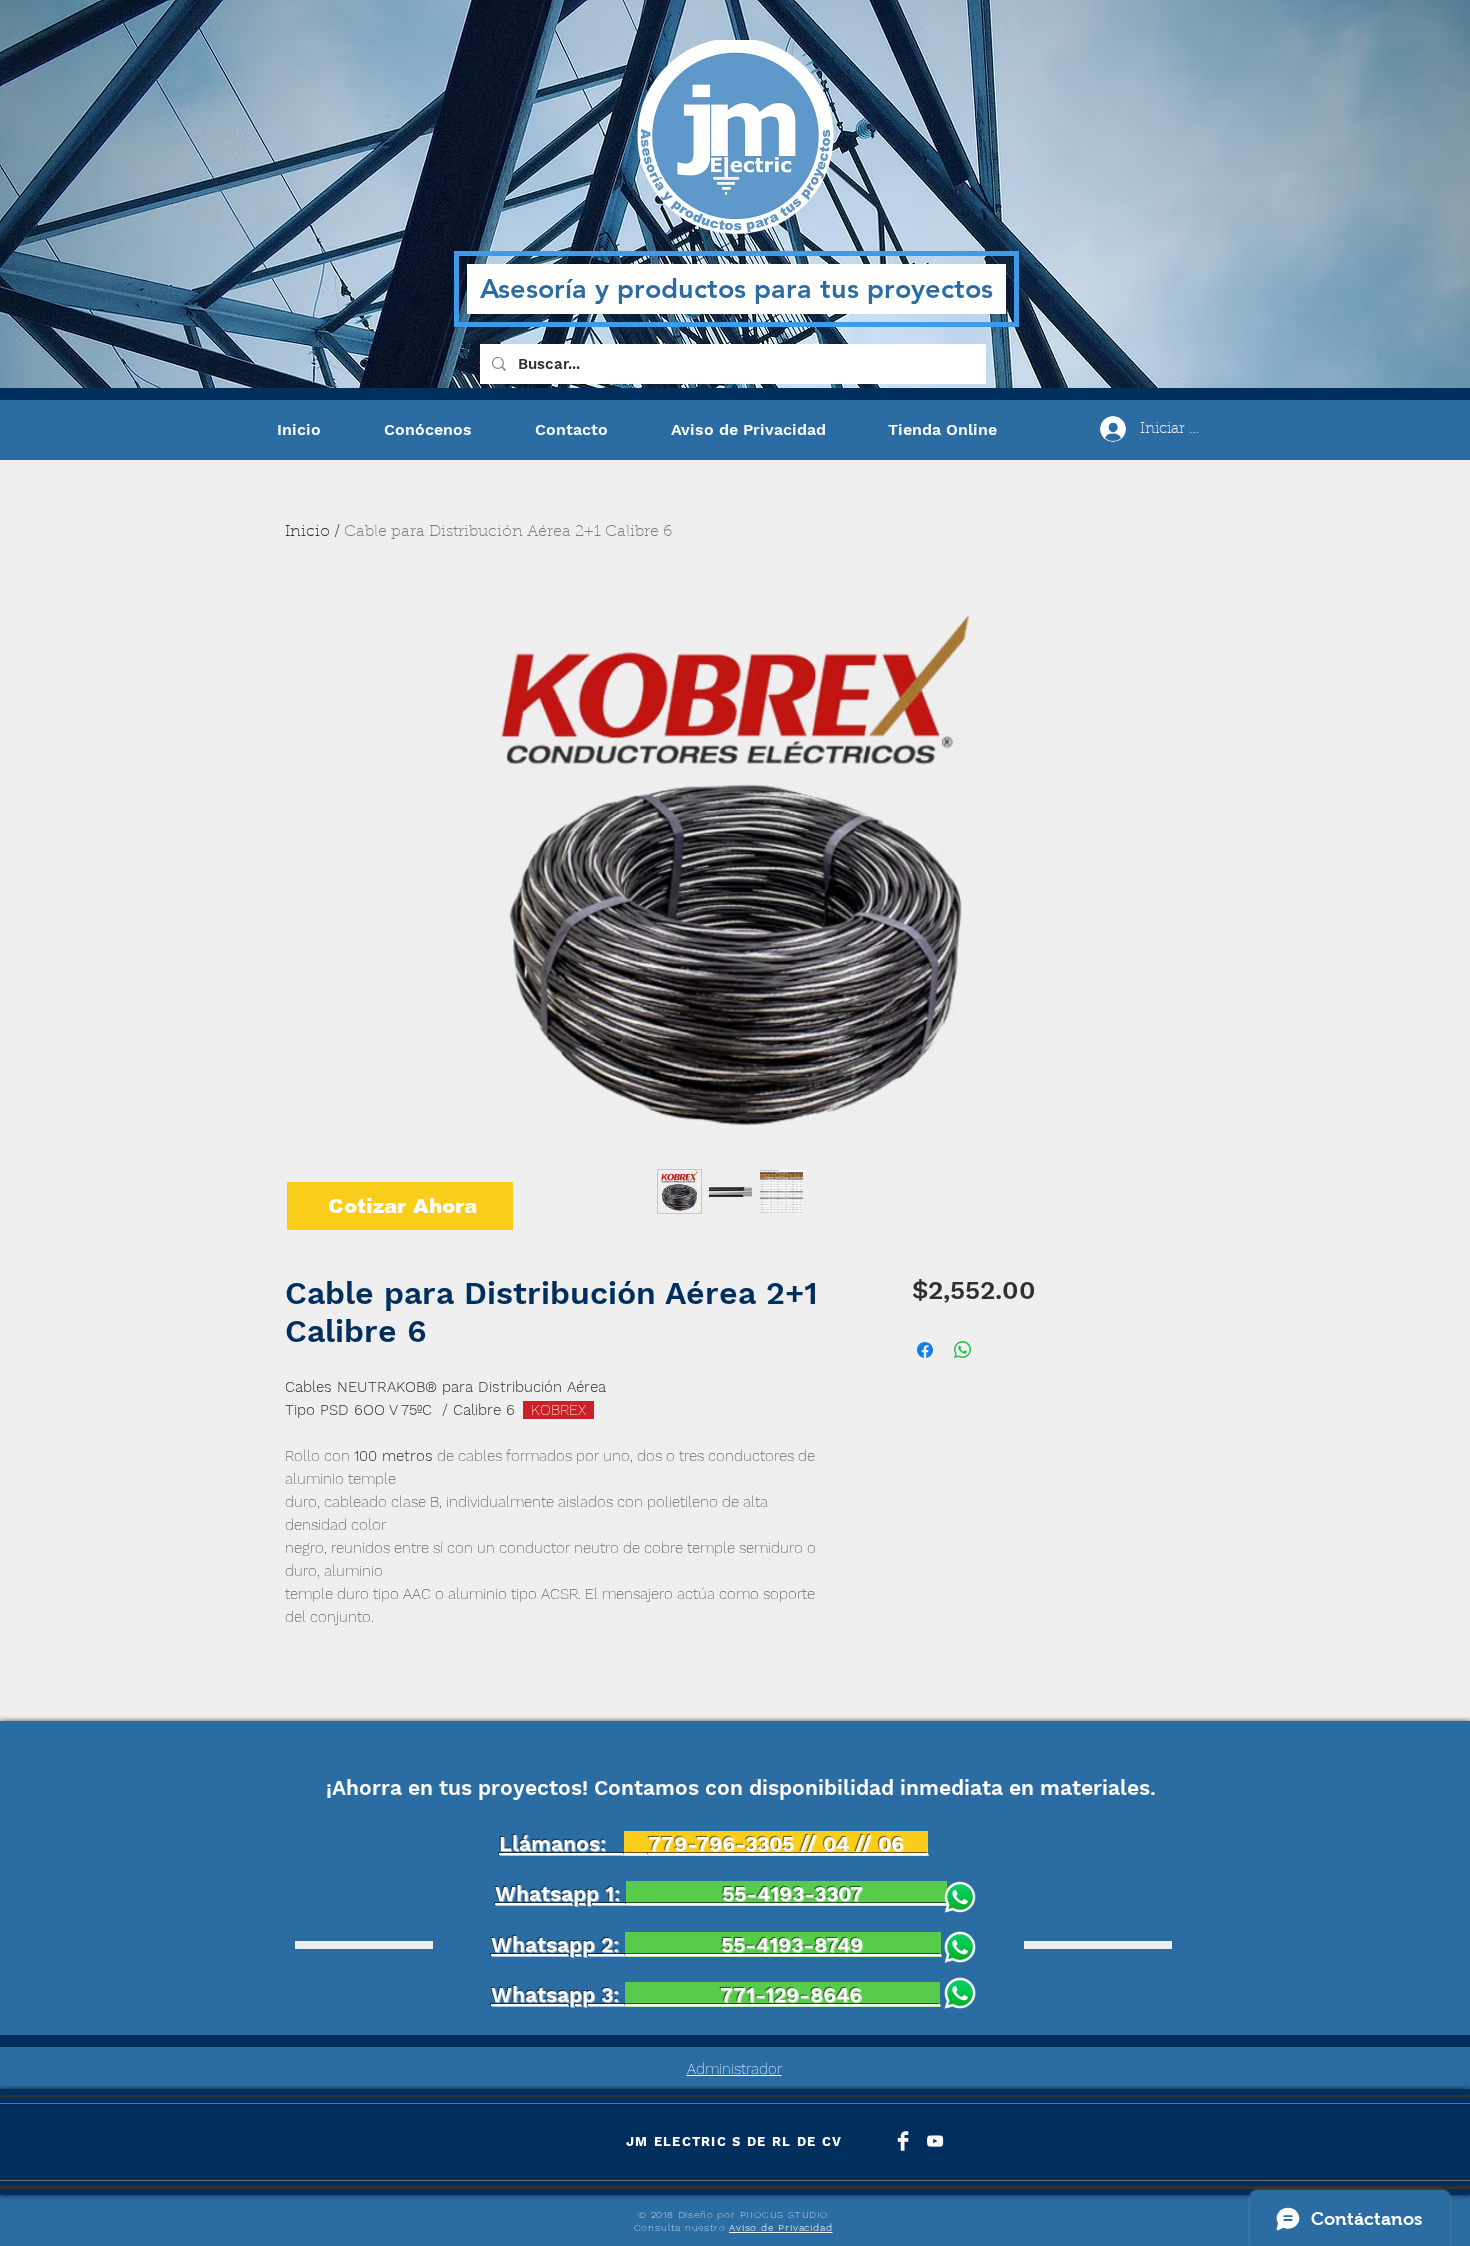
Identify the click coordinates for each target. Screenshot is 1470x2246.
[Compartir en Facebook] (925, 1350)
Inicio (307, 532)
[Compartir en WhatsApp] (963, 1350)
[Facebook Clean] (903, 2141)
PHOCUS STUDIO (784, 2214)
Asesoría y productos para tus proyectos (736, 288)
